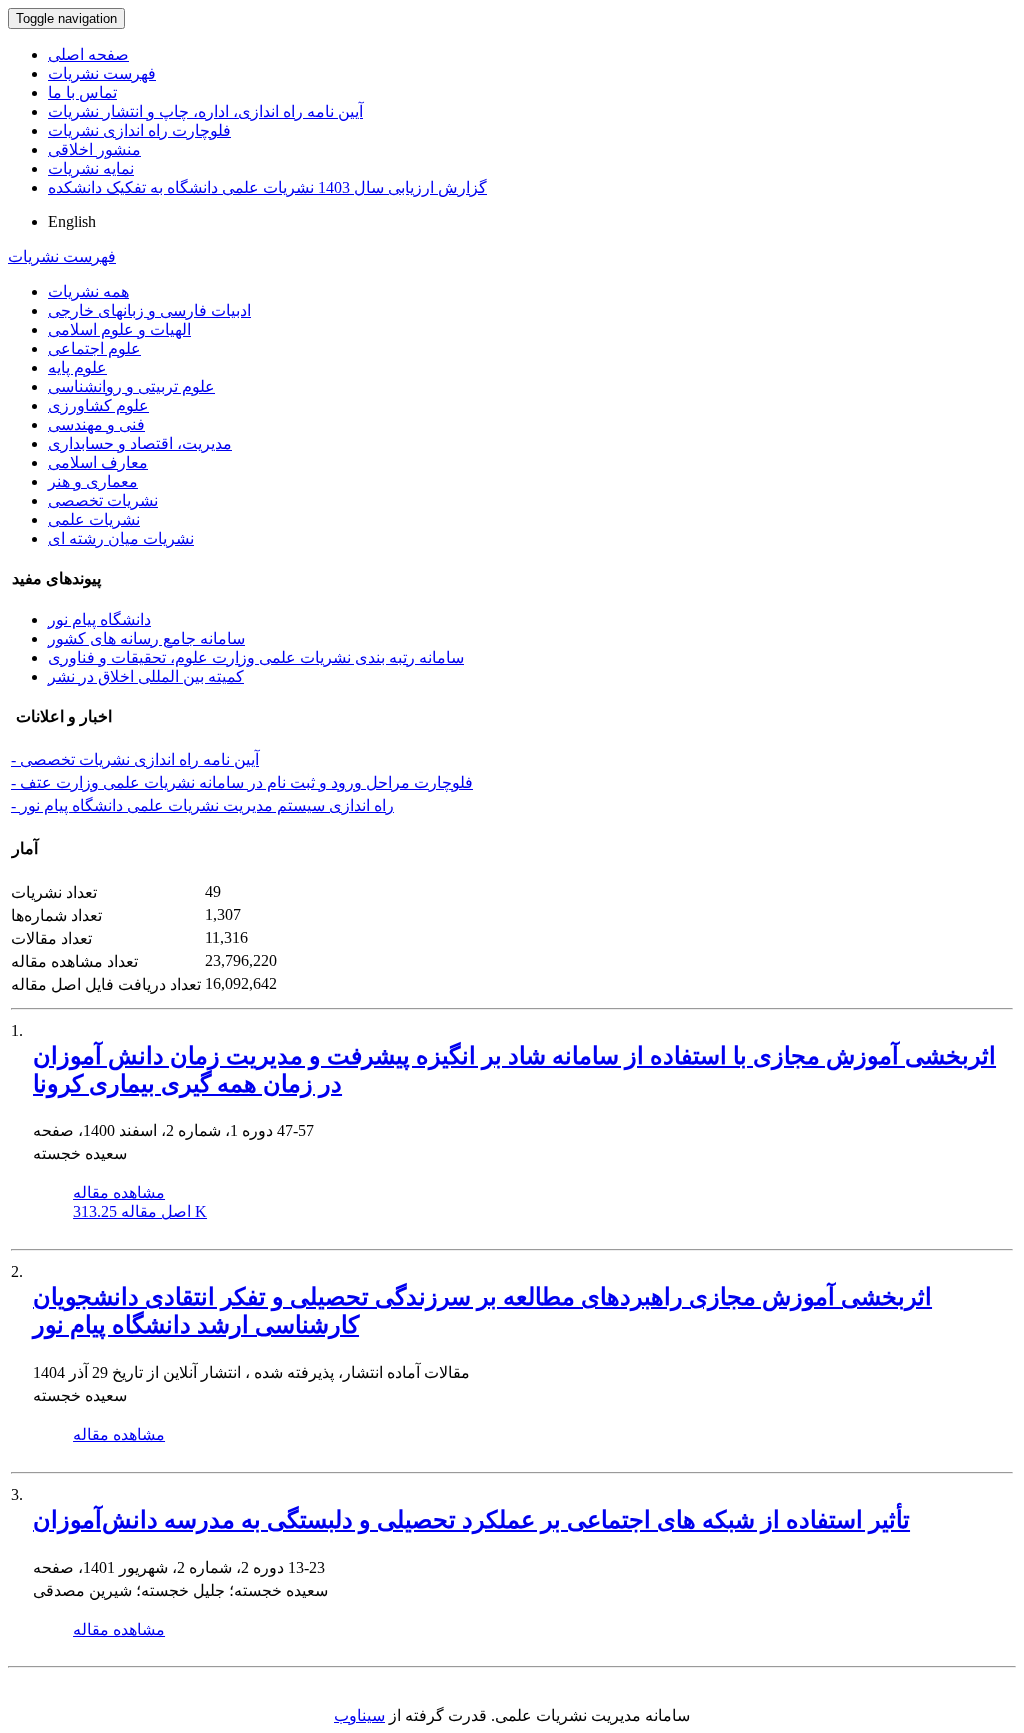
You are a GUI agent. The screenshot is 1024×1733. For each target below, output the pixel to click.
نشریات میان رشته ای (121, 538)
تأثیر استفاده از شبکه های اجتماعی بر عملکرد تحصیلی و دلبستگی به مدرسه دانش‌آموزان (471, 1520)
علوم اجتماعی (94, 348)
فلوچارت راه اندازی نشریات (139, 130)
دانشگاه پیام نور (99, 619)
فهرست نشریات (102, 73)
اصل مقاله (140, 1211)
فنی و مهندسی (96, 424)
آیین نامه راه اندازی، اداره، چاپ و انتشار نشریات (205, 111)
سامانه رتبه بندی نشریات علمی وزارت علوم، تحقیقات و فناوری (256, 657)
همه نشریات (88, 291)
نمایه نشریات (91, 168)
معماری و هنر (93, 481)
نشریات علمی (94, 519)
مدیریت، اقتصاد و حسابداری (140, 443)
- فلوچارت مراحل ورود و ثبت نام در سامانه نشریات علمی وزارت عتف (242, 782)
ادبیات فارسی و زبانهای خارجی (149, 310)
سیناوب (359, 1715)
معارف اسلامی (98, 462)
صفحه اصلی (88, 54)
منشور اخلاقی (94, 149)
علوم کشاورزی (98, 405)
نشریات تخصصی (103, 500)
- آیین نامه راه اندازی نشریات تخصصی (135, 759)
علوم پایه (77, 367)
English (72, 221)
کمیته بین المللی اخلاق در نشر (146, 676)
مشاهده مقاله (119, 1192)
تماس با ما (82, 92)
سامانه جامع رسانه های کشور (146, 638)
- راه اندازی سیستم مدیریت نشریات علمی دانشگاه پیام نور (202, 805)
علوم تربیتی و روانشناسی (131, 386)
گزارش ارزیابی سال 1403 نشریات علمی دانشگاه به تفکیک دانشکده (267, 187)
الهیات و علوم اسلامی (119, 329)
